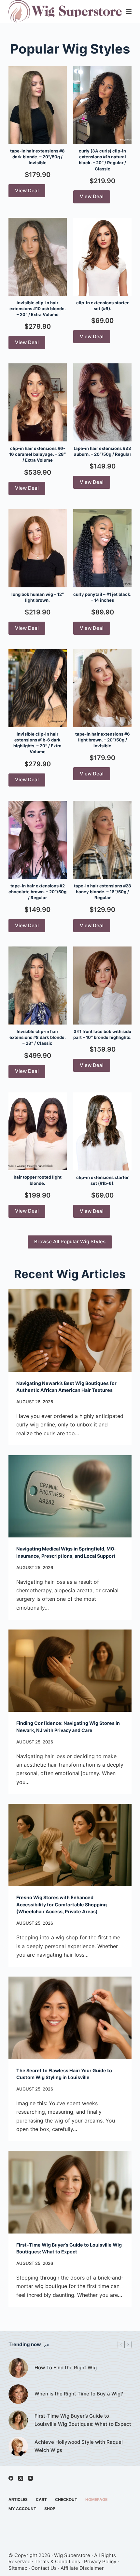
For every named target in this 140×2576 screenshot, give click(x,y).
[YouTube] (30, 2478)
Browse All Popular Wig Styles (70, 1241)
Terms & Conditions (57, 2561)
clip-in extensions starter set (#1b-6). (102, 1180)
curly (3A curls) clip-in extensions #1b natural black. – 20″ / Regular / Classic (102, 160)
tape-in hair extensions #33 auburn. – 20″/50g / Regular (102, 451)
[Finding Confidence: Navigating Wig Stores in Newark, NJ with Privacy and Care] (70, 1671)
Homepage (96, 2499)
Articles (18, 2499)
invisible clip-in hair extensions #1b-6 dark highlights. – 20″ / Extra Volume (37, 743)
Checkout (66, 2499)
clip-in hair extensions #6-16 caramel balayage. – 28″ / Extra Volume (37, 454)
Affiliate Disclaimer (82, 2568)
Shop (50, 2509)
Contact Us (44, 2568)
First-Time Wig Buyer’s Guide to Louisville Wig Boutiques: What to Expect (83, 2420)
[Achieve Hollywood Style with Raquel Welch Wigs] (18, 2446)
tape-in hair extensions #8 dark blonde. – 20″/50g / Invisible (37, 157)
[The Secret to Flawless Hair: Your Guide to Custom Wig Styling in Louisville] (70, 2018)
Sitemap (18, 2568)
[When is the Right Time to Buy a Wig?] (18, 2394)
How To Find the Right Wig (66, 2368)
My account (22, 2509)
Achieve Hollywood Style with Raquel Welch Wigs (79, 2446)
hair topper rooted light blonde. (38, 1180)
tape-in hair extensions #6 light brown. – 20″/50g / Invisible (103, 740)
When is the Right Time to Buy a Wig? (79, 2394)
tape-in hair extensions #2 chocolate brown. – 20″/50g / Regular (37, 892)
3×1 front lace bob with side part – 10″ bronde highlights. (102, 1034)
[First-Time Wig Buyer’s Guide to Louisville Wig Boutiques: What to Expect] (70, 2192)
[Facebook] (11, 2478)
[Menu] (129, 11)
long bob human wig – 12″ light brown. (38, 597)
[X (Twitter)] (21, 2478)
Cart (41, 2499)
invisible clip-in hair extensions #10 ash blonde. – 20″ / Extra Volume (38, 309)
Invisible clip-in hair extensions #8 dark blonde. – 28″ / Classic (38, 1037)
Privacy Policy (100, 2561)
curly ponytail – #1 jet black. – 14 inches (102, 597)
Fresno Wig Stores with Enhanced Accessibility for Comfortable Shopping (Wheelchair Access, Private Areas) (62, 1904)
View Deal (27, 191)
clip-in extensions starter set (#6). (102, 306)
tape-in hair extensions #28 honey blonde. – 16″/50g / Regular (103, 892)
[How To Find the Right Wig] (18, 2368)
